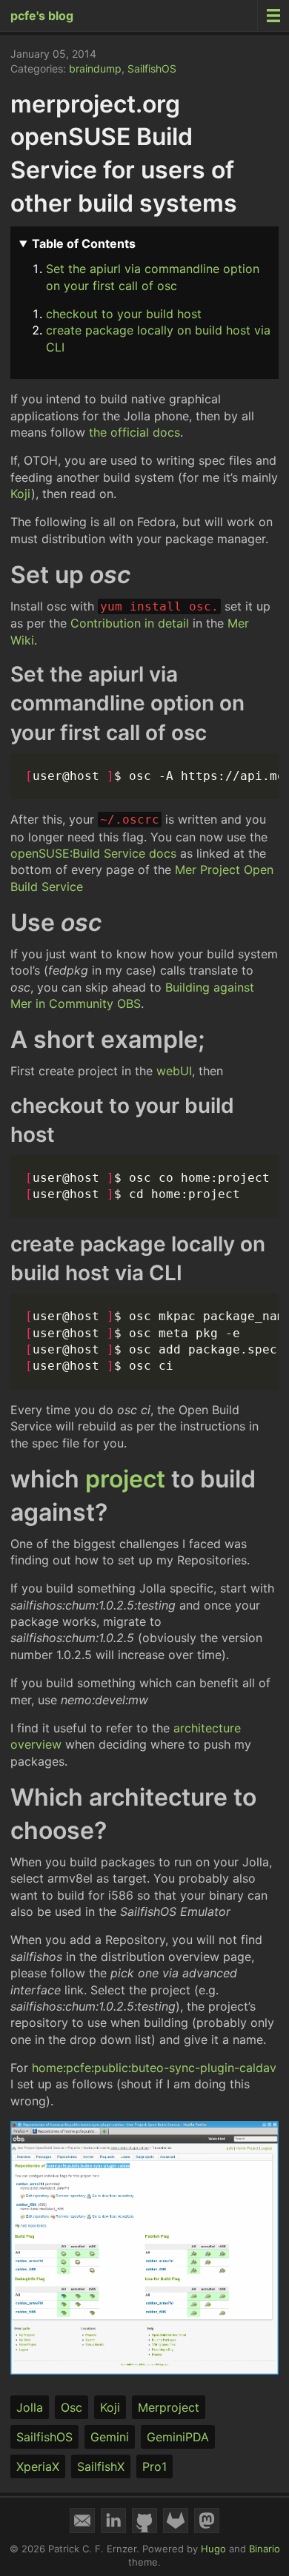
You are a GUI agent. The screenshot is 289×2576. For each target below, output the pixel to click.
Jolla (30, 2407)
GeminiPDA (178, 2437)
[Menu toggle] (273, 16)
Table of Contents (84, 243)
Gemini (110, 2437)
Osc (72, 2407)
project (125, 1479)
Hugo (213, 2549)
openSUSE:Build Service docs (93, 853)
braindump (95, 68)
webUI (174, 1071)
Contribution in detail (130, 623)
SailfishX (101, 2466)
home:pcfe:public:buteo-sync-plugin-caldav (154, 2068)
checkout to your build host (124, 314)
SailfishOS (152, 68)
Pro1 (155, 2466)
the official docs (134, 432)
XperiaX (38, 2466)
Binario (265, 2549)
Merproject (169, 2407)
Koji (21, 494)
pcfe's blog (42, 16)
